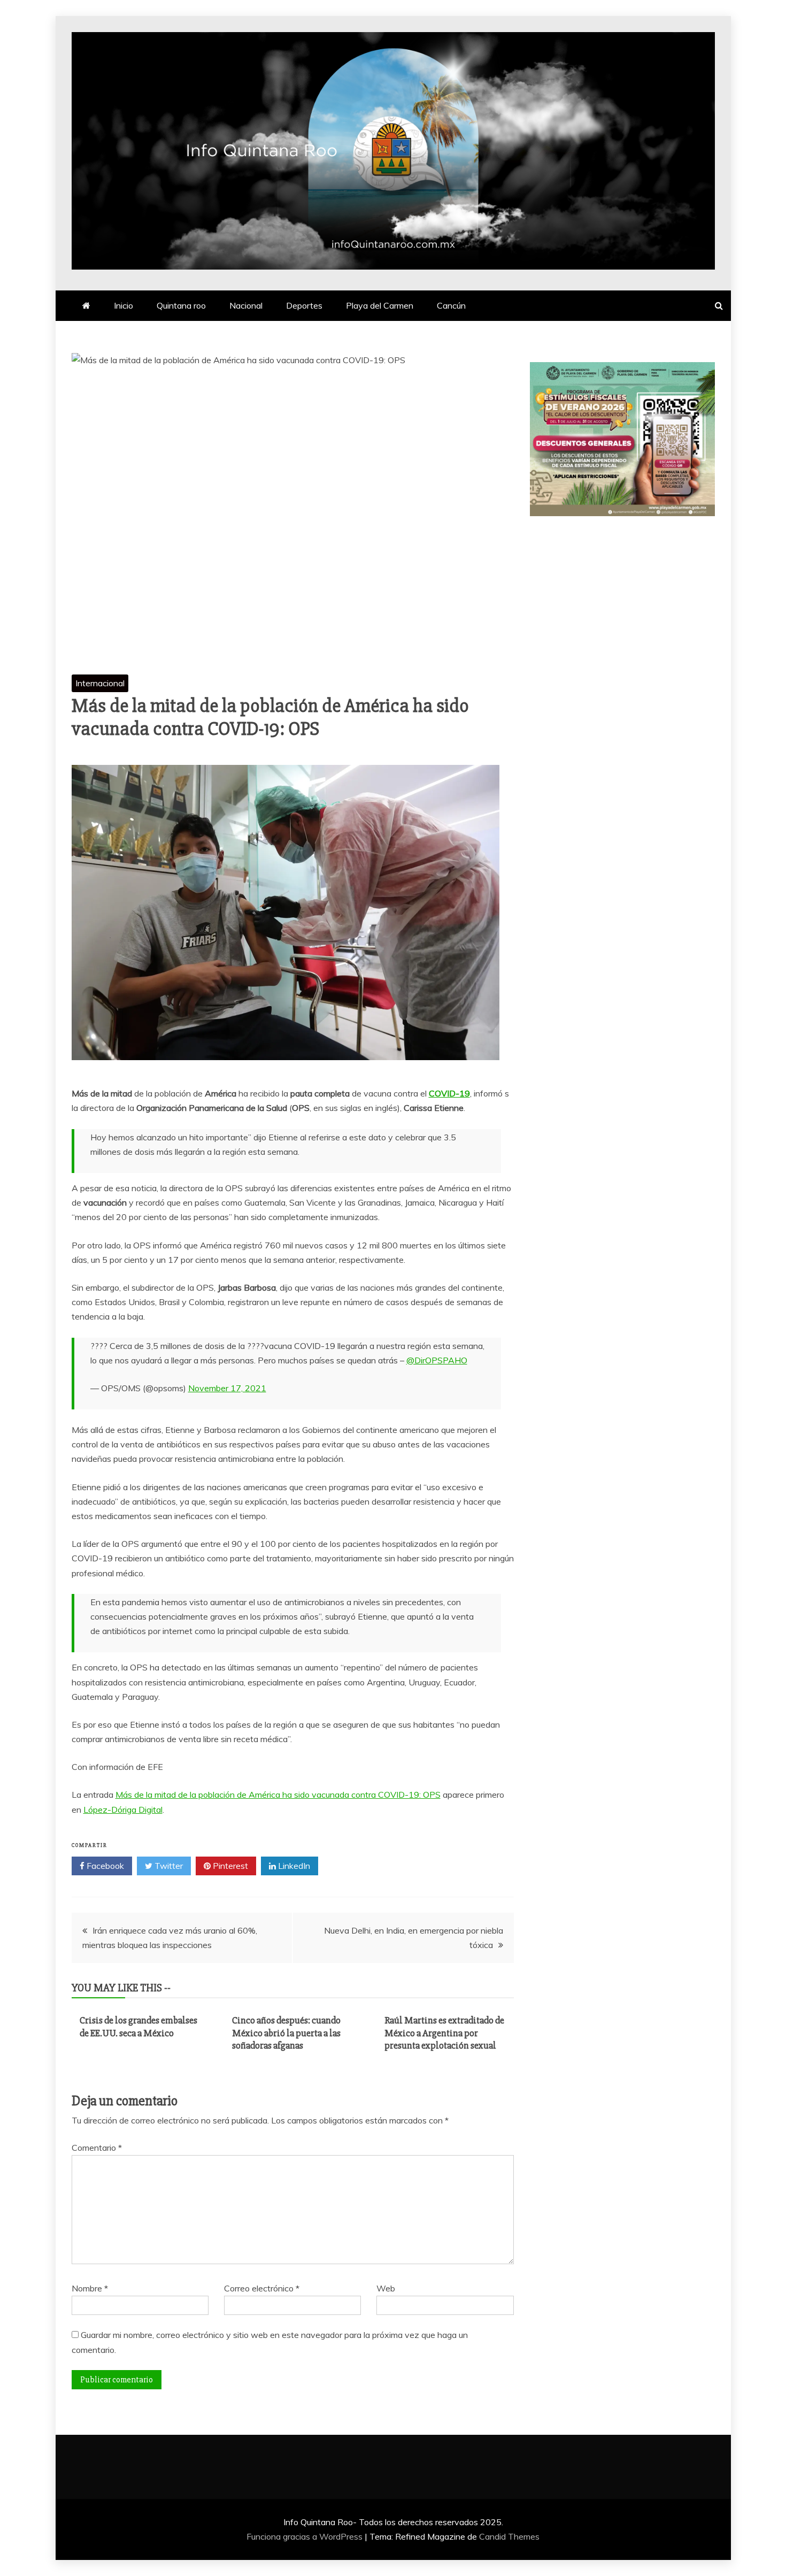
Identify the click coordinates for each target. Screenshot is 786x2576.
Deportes (304, 305)
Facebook (104, 1866)
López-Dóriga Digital (123, 1810)
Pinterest (229, 1866)
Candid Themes (509, 2536)
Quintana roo (181, 305)
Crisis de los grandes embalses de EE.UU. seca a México (138, 2026)
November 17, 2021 (227, 1388)
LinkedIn (293, 1866)
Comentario (97, 2148)
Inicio (124, 305)
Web (386, 2288)
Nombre (90, 2288)
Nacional (246, 305)
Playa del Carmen (380, 305)
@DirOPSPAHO (437, 1360)
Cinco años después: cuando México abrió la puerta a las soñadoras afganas (286, 2033)
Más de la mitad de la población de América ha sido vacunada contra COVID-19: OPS (278, 1795)
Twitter (168, 1866)
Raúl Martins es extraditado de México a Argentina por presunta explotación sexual (444, 2033)
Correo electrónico (262, 2288)
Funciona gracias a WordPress (306, 2536)
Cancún (451, 305)
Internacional (100, 683)
